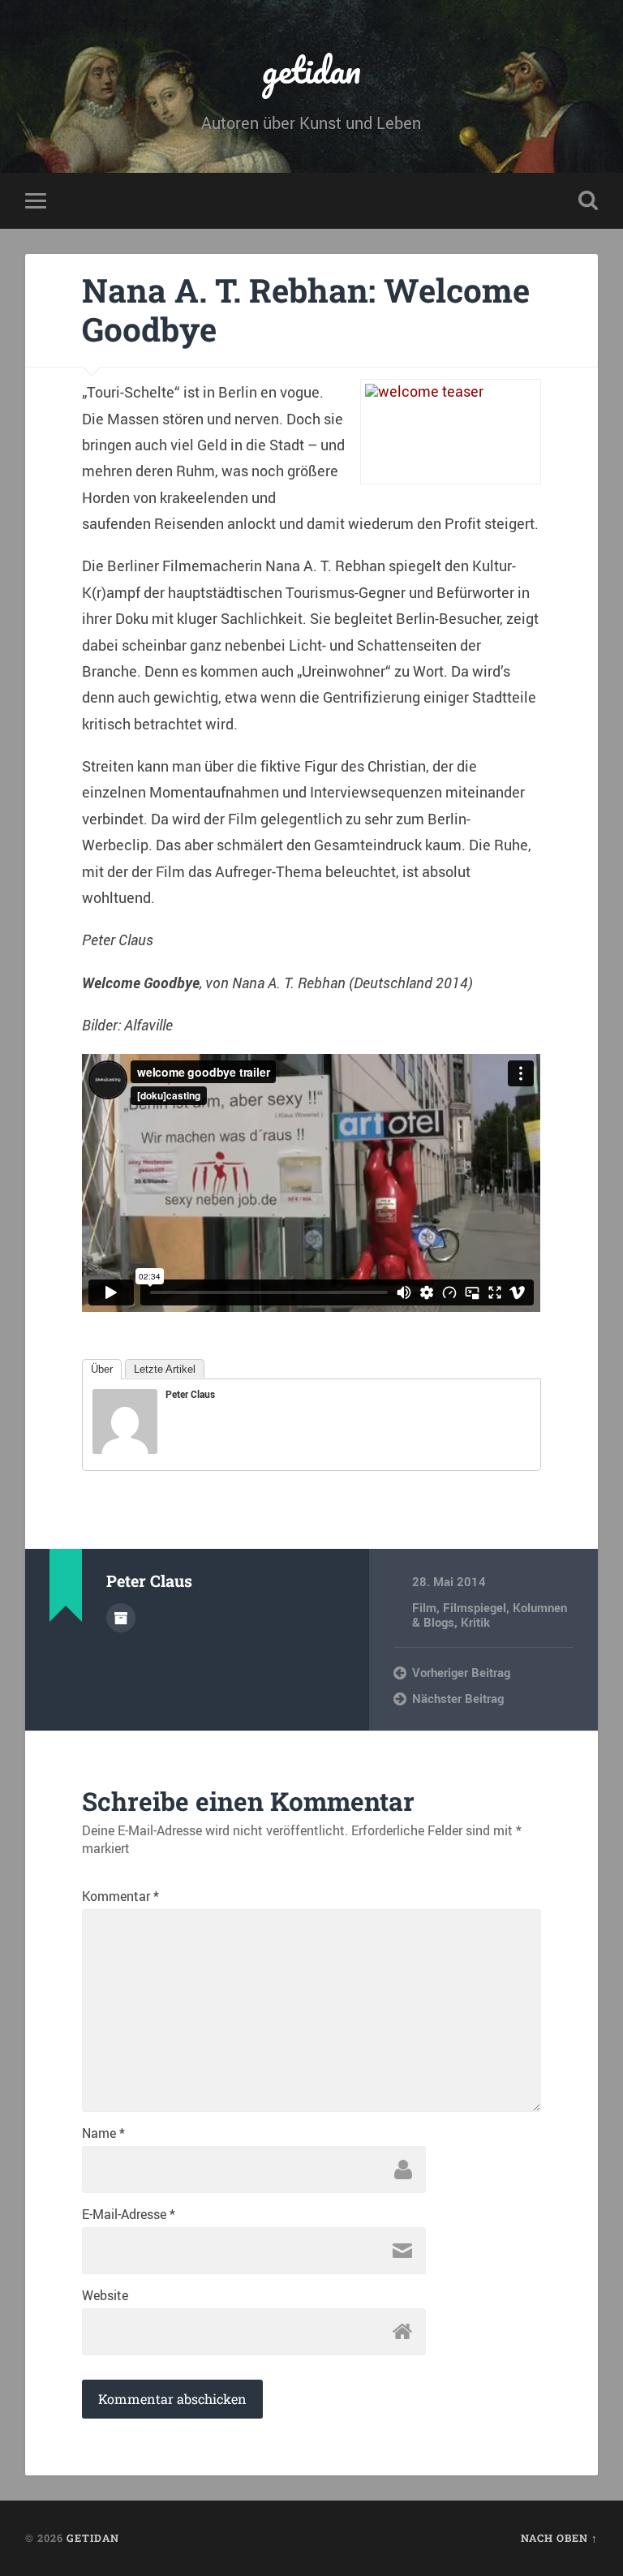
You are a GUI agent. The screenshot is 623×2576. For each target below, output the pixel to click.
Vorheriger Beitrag (461, 1672)
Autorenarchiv (121, 1618)
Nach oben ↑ (559, 2538)
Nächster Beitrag (458, 1698)
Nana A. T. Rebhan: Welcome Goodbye (306, 310)
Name (103, 2133)
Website (105, 2295)
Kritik (475, 1622)
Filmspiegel (475, 1607)
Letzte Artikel (165, 1369)
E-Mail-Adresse (129, 2214)
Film (424, 1607)
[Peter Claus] (125, 1448)
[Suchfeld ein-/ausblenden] (588, 200)
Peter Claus (190, 1394)
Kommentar (120, 1896)
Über (102, 1369)
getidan (311, 69)
